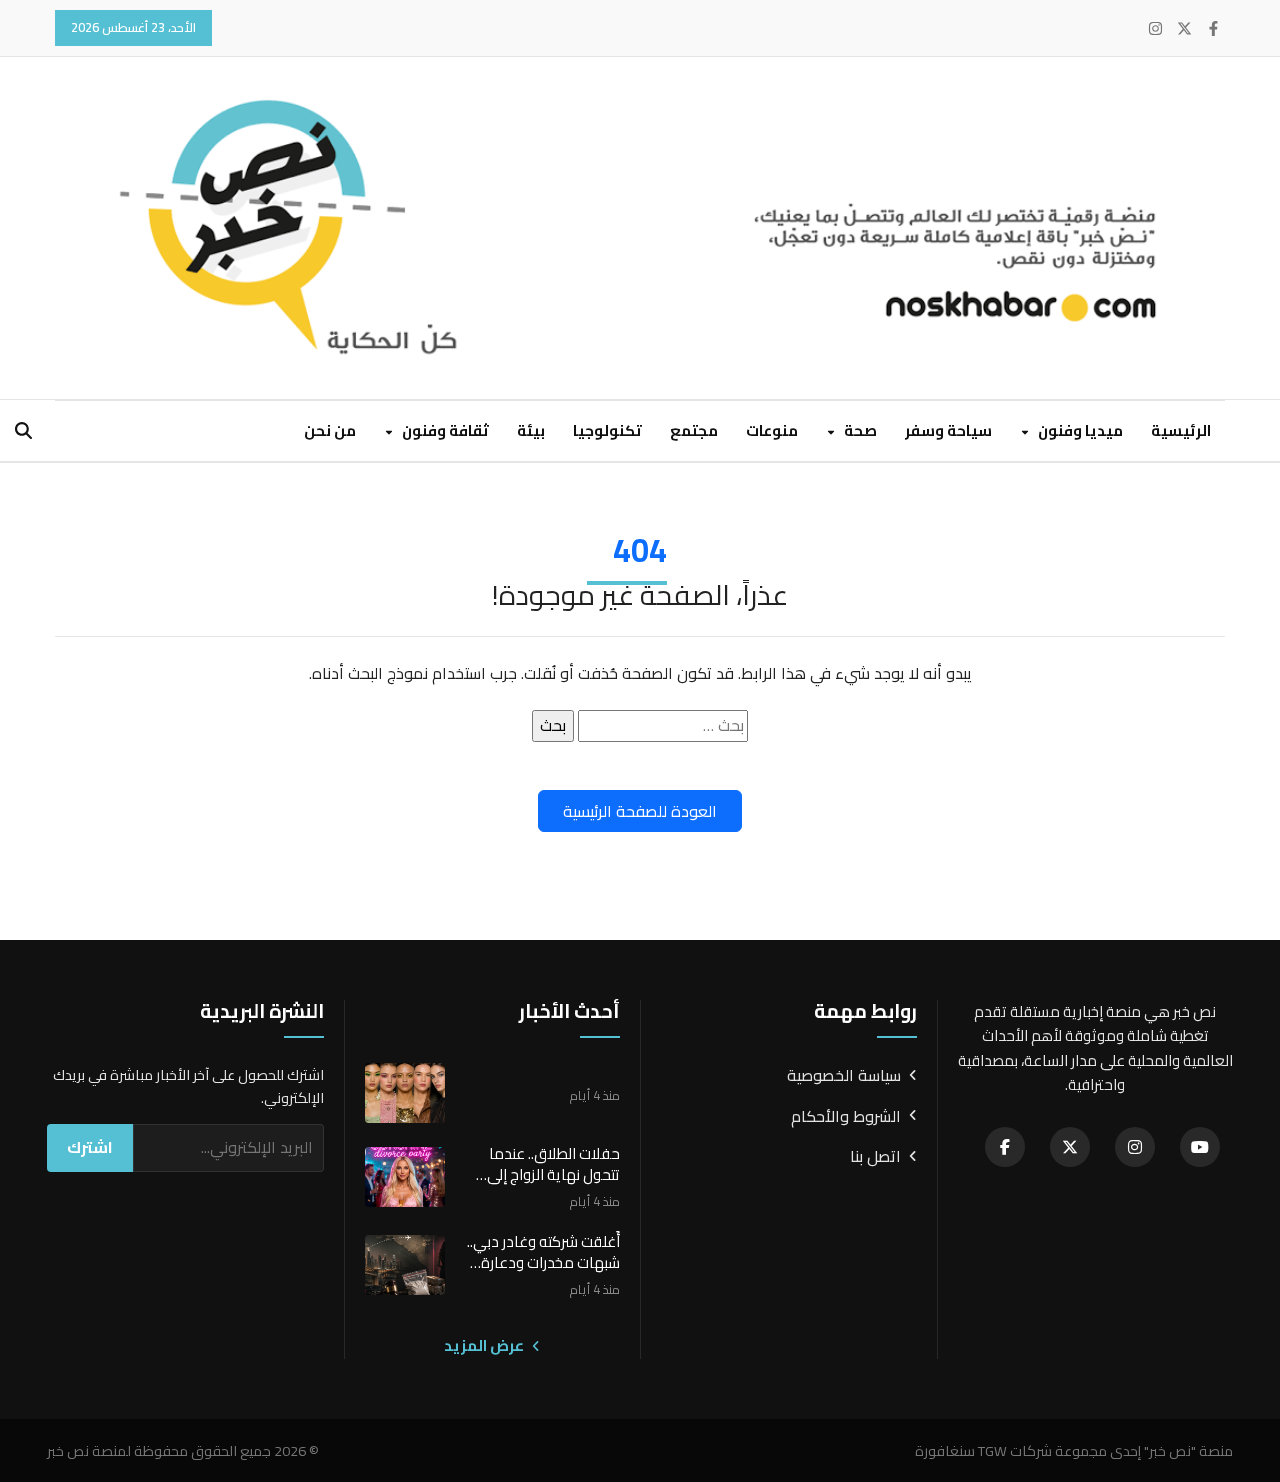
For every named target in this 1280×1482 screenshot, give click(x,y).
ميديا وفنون (1079, 430)
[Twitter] (1184, 28)
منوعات (772, 430)
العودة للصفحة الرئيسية (640, 811)
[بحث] (23, 430)
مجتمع (694, 430)
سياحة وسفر (948, 430)
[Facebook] (1213, 28)
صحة (859, 430)
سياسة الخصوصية (844, 1076)
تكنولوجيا (607, 430)
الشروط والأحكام (846, 1117)
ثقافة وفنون (444, 430)
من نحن (330, 430)
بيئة (531, 430)
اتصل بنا (875, 1157)
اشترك (90, 1147)
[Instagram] (1155, 28)
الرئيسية (1181, 430)
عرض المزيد (485, 1346)
